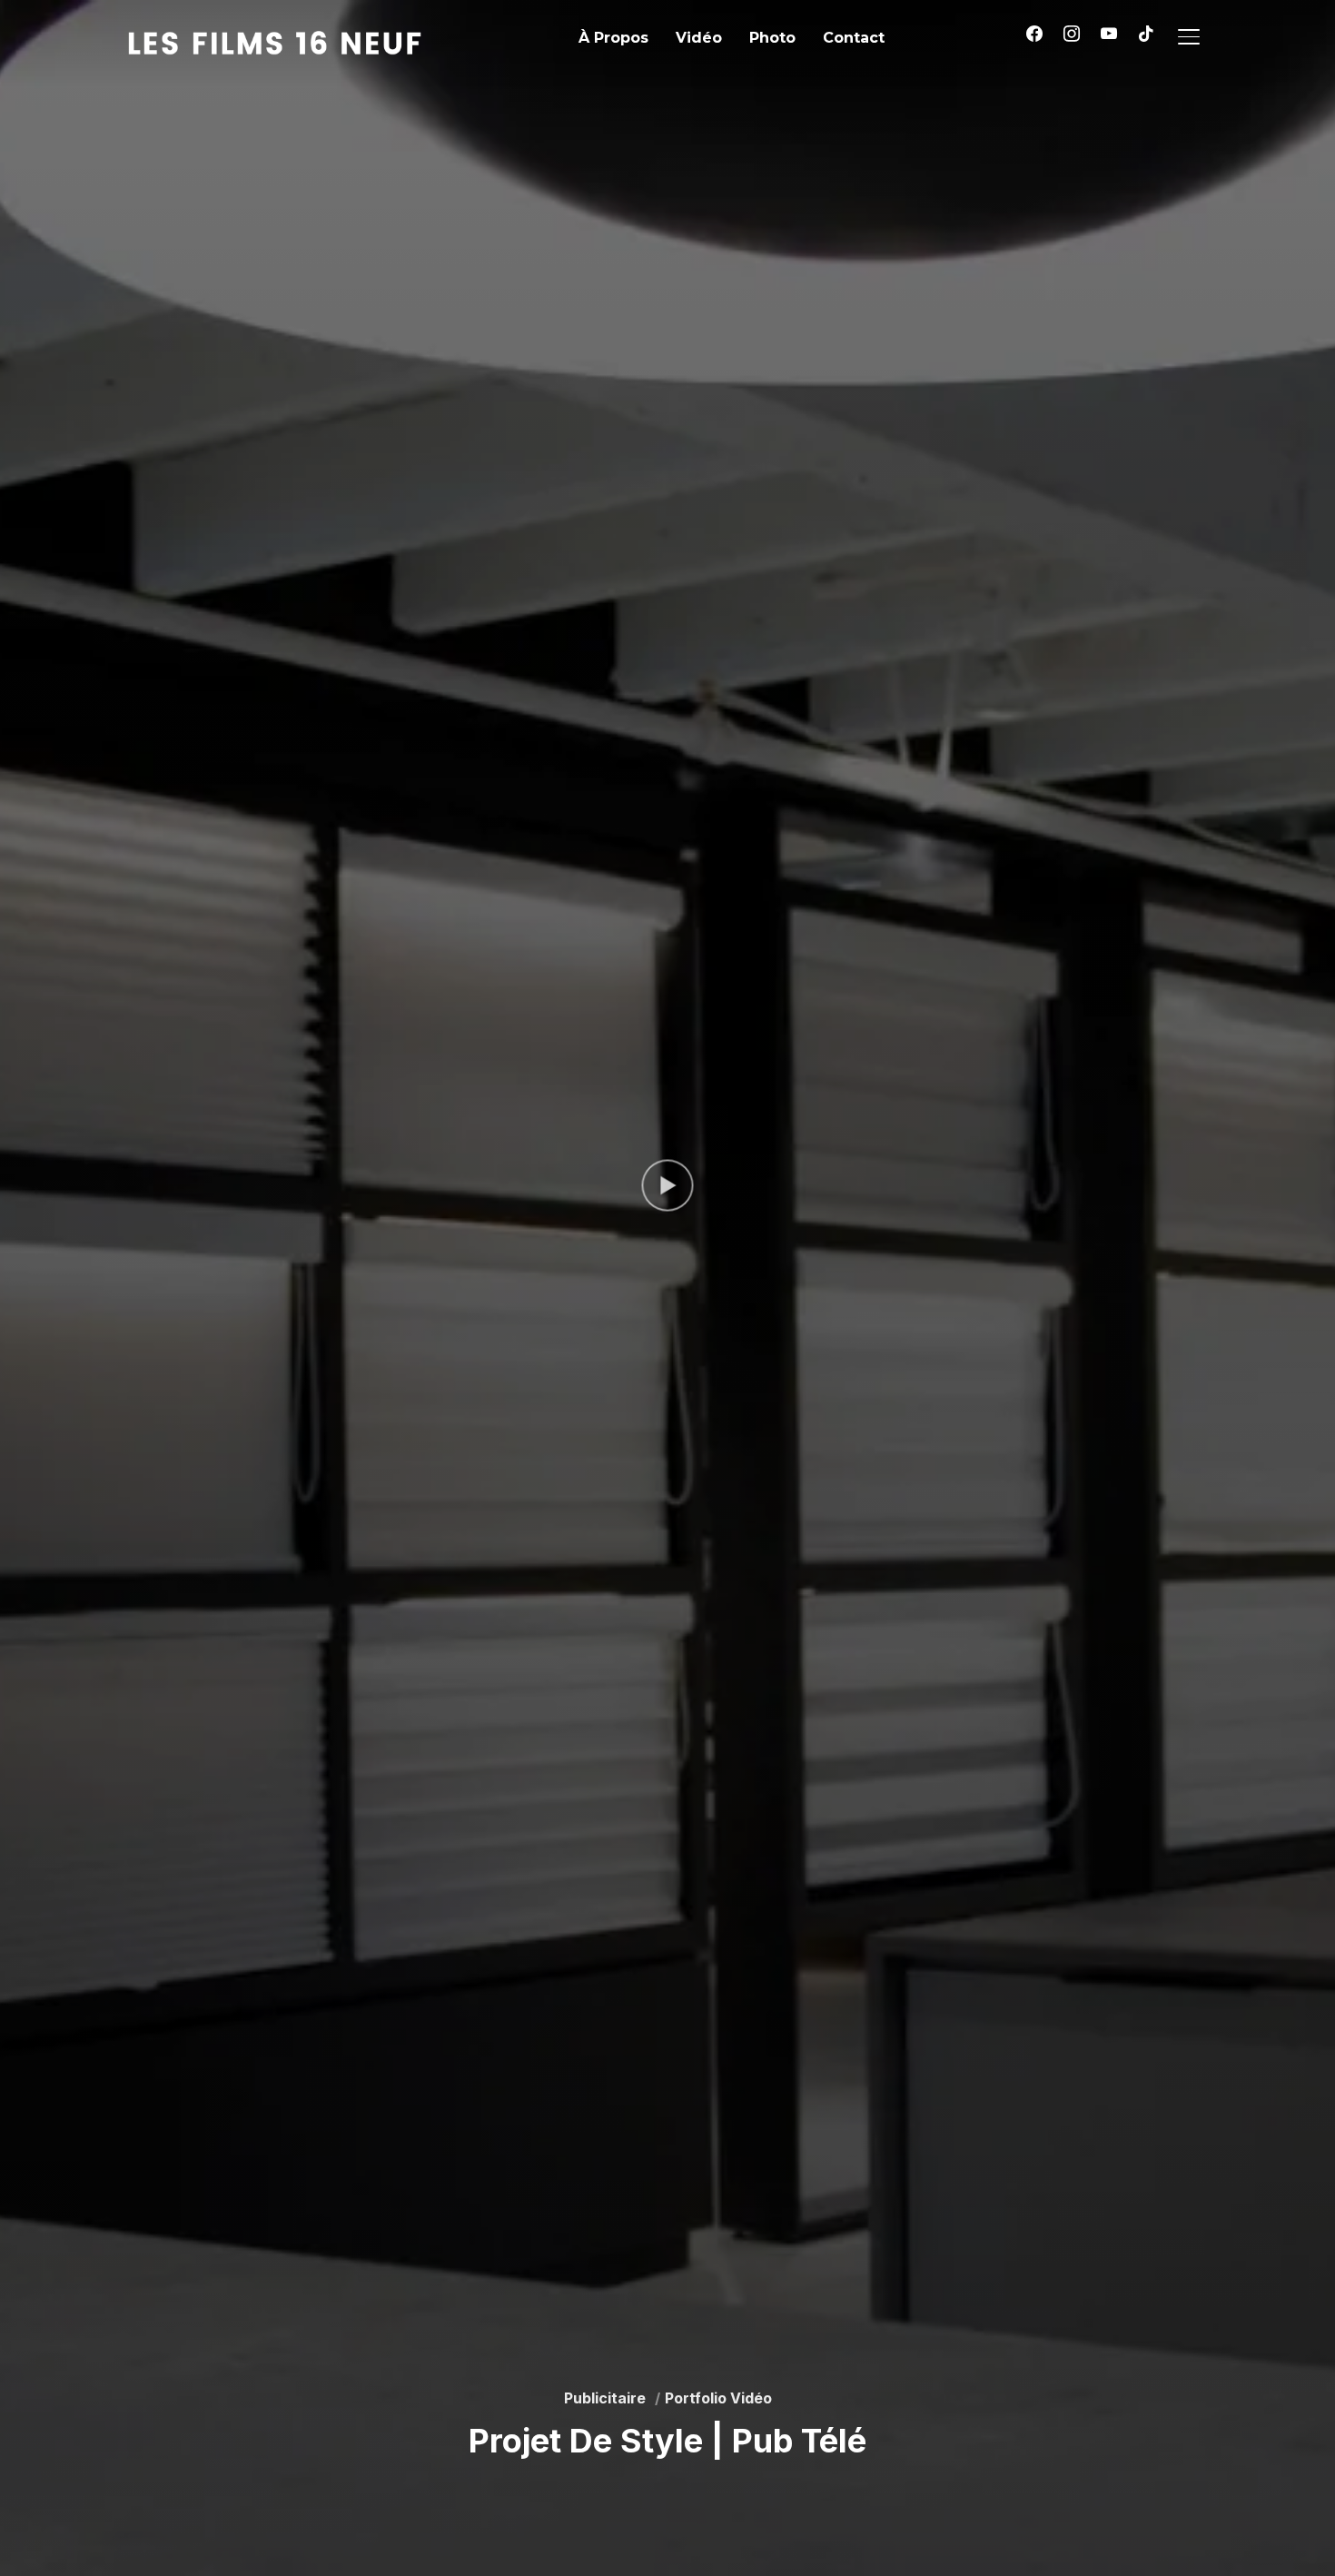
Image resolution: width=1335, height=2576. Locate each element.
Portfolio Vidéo (718, 2398)
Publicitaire (605, 2398)
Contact (854, 38)
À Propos (613, 38)
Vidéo (699, 38)
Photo (772, 38)
